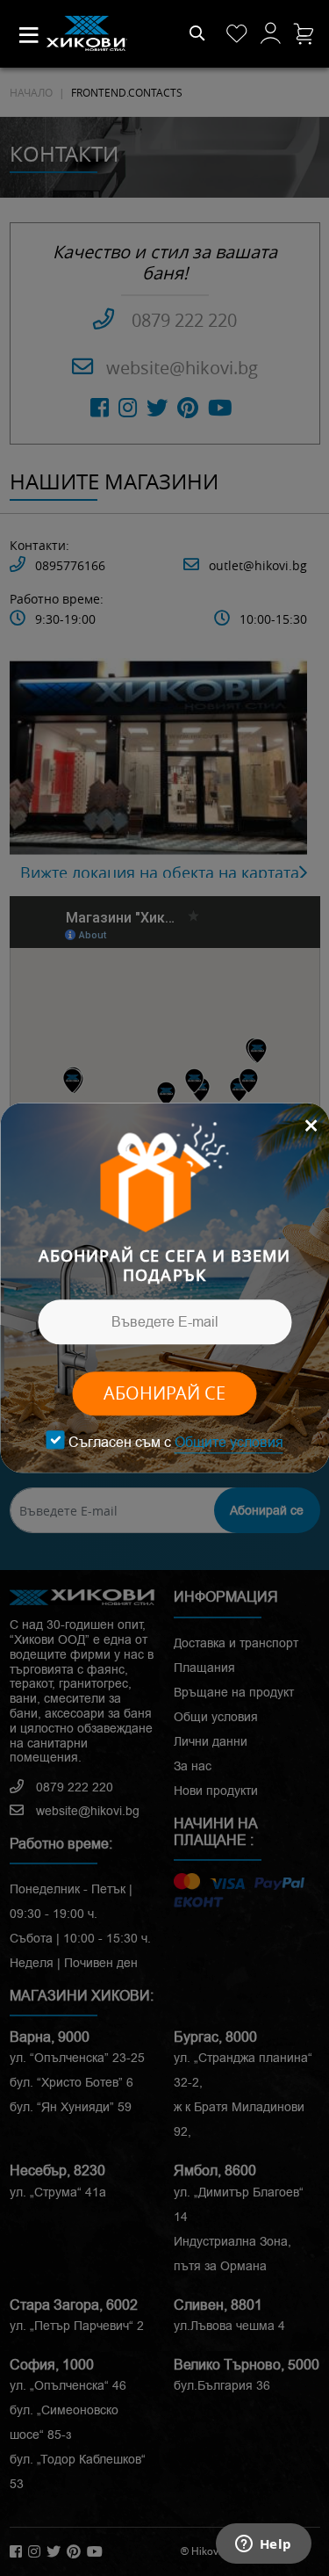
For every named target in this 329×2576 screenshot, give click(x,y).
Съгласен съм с (176, 1442)
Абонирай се (164, 1394)
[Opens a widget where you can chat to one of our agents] (263, 2545)
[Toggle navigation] (29, 35)
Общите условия (229, 1442)
